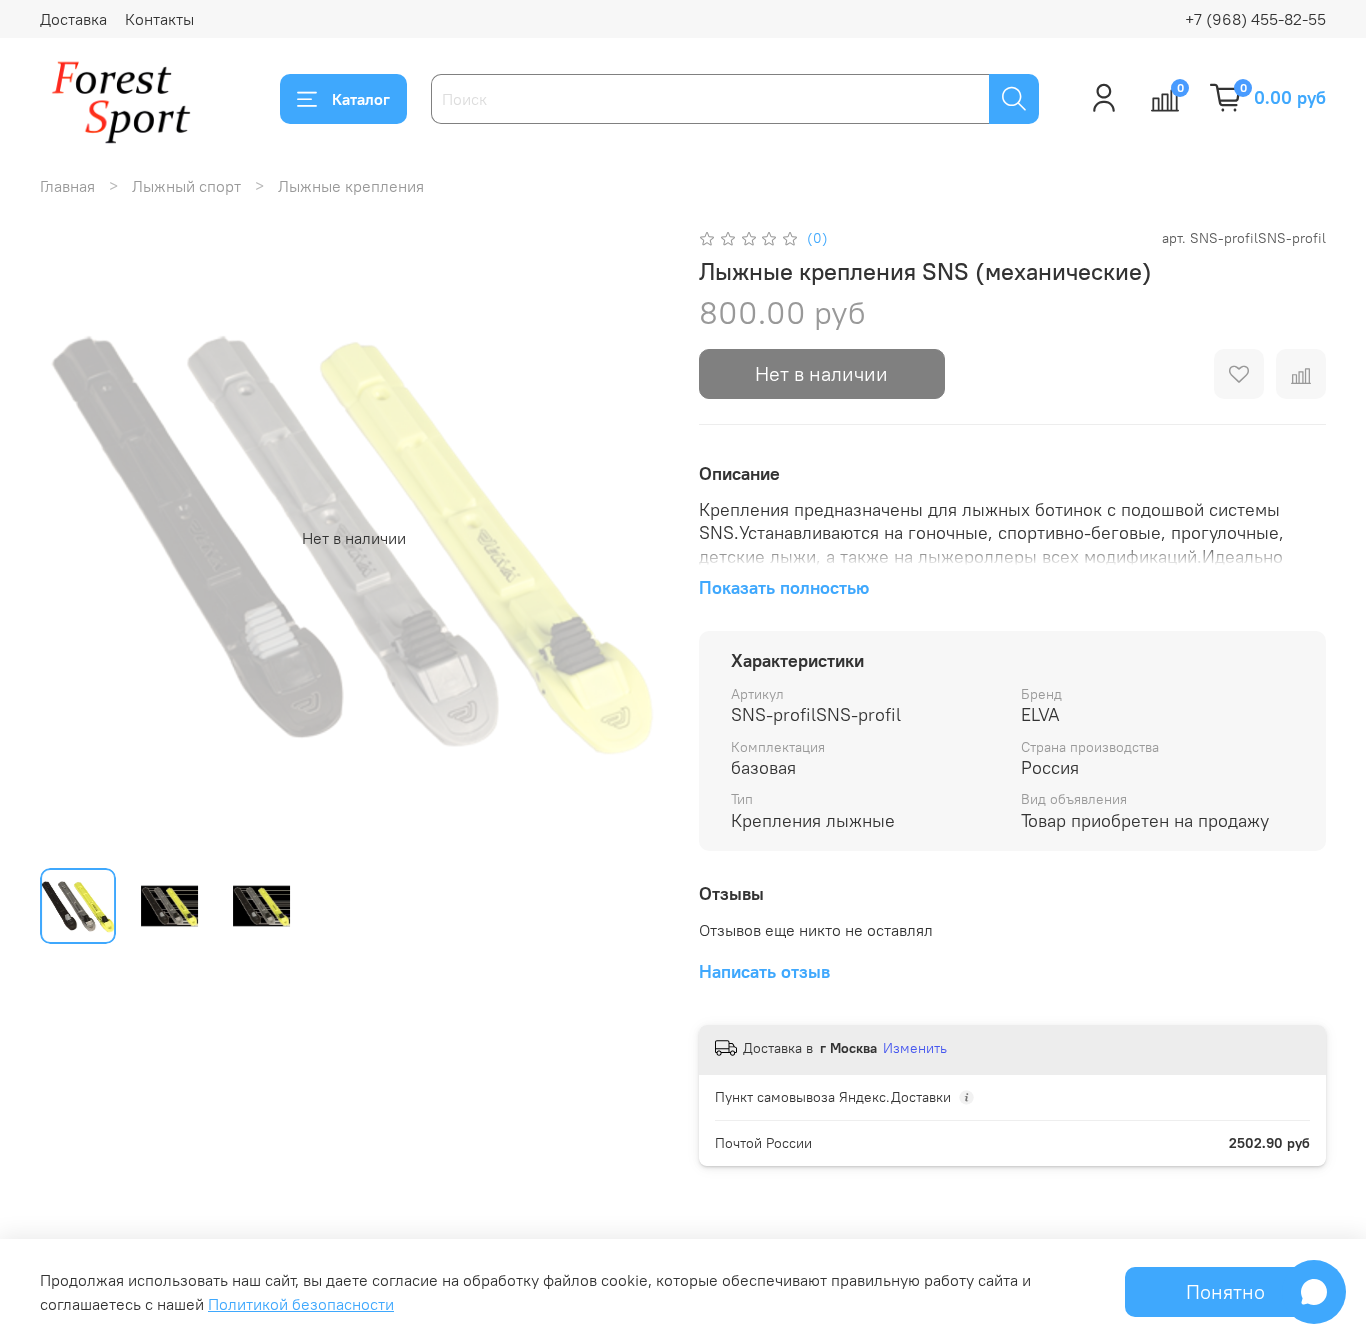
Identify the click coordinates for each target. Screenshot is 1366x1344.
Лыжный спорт (186, 186)
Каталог (361, 99)
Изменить (915, 1048)
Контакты (159, 19)
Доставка (73, 19)
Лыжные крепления (351, 186)
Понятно (1225, 1291)
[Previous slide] (72, 538)
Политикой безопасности (301, 1304)
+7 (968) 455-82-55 (1255, 19)
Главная (67, 186)
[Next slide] (635, 538)
